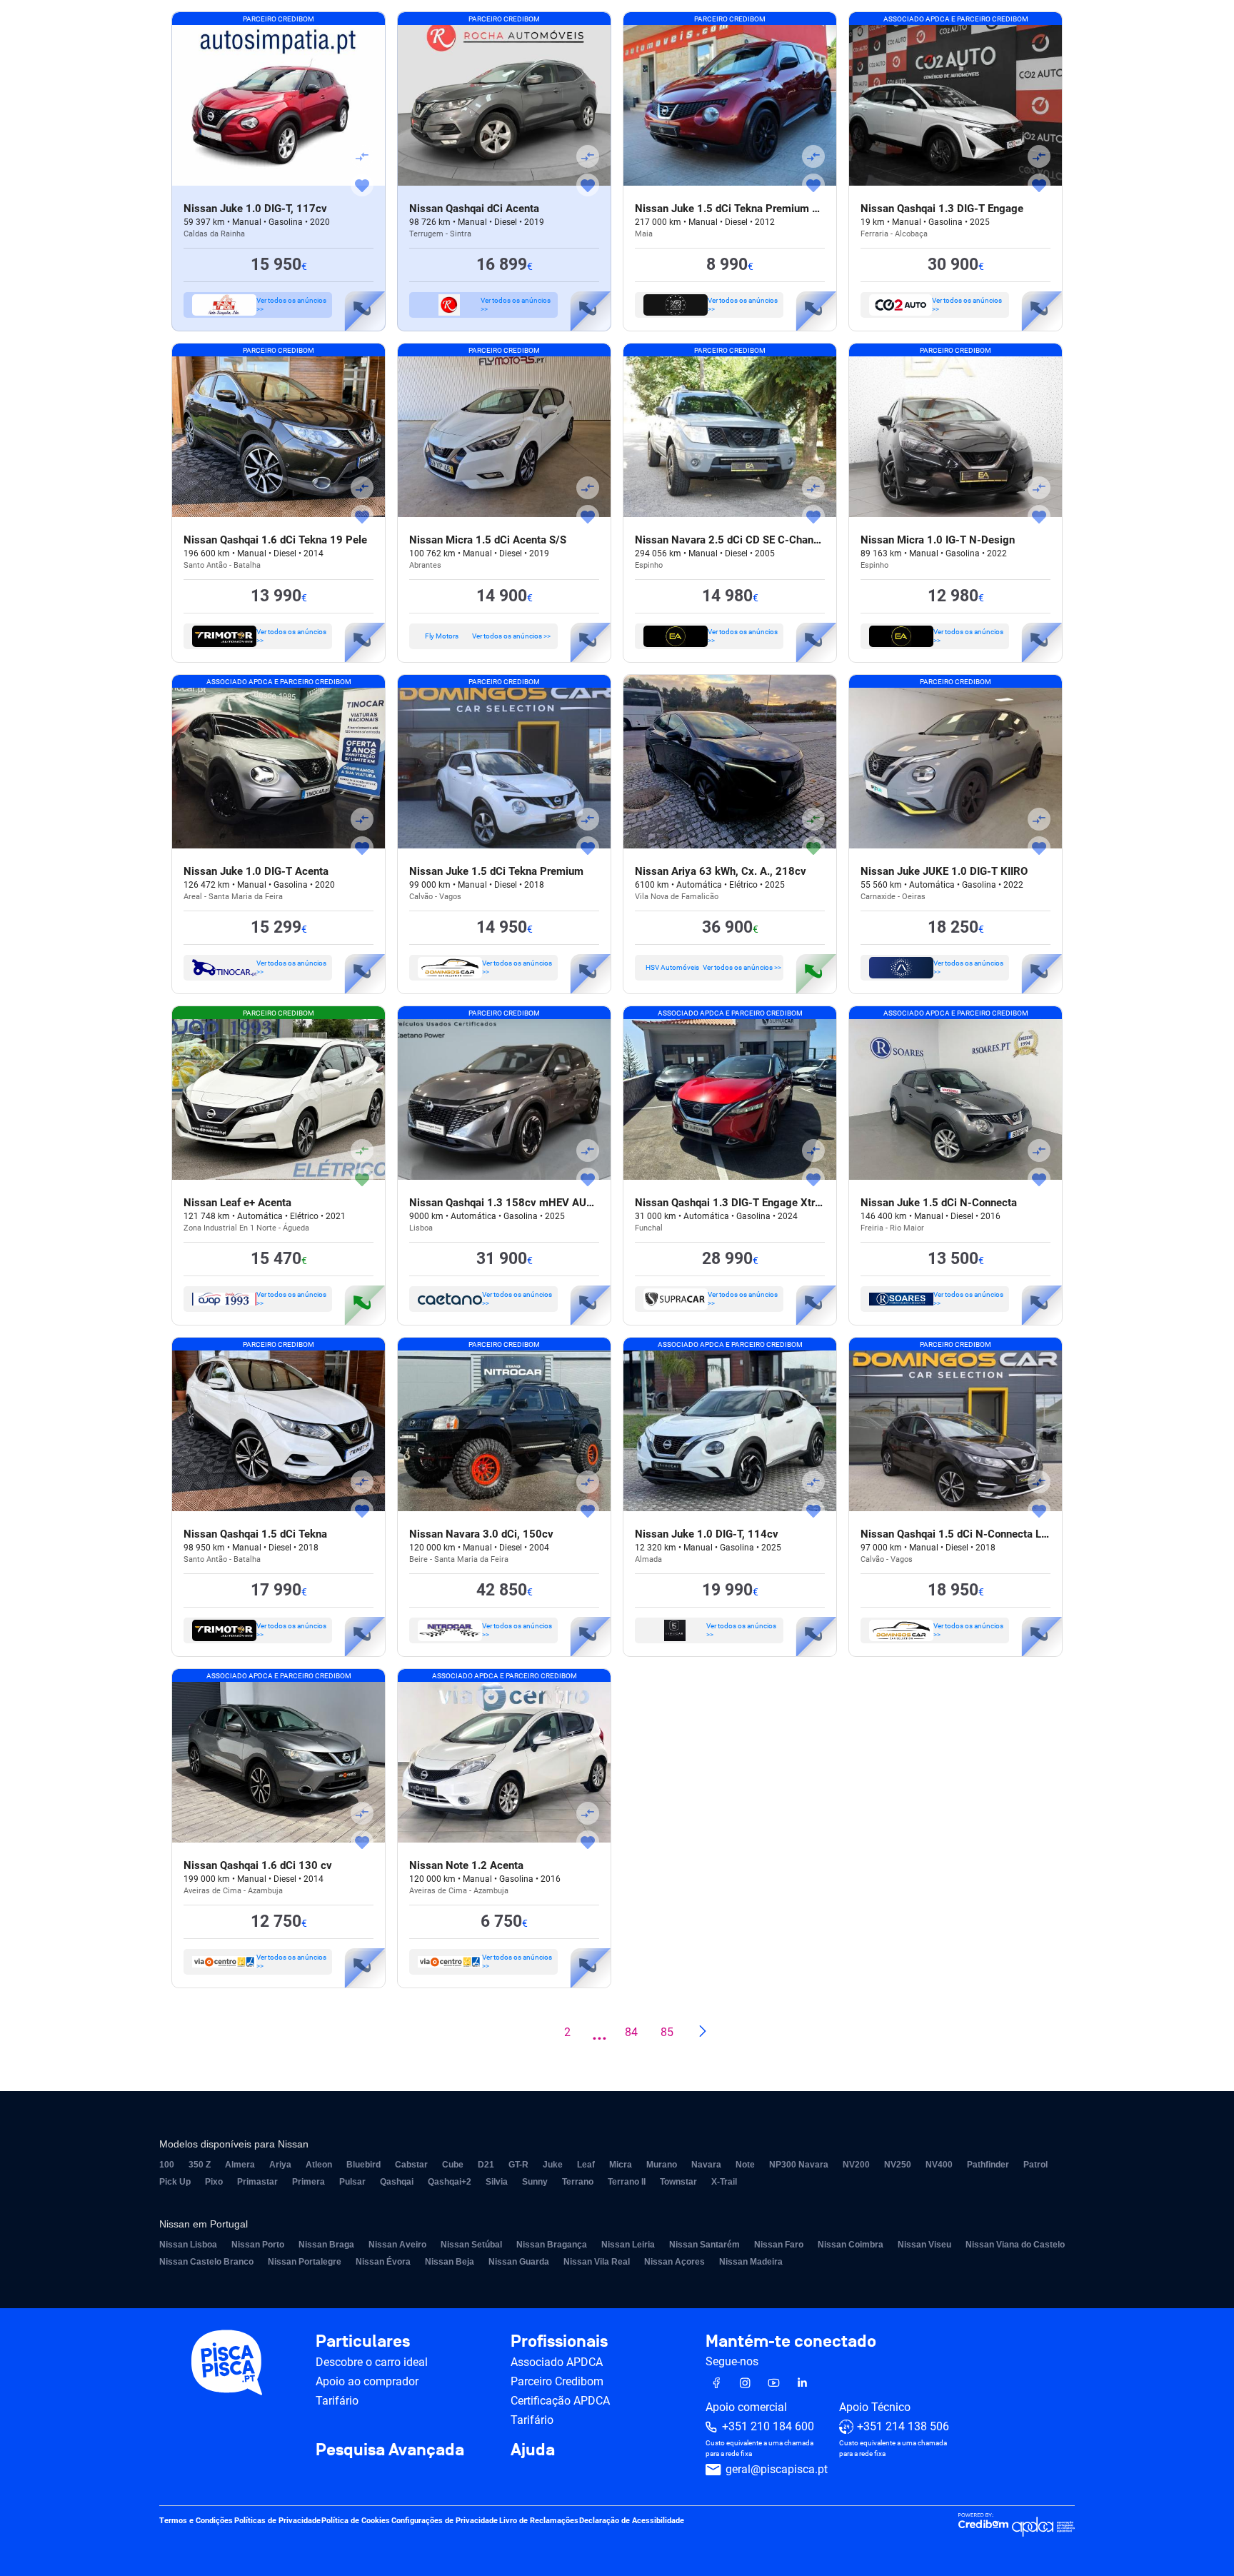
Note (745, 2165)
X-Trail (724, 2182)
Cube (453, 2165)
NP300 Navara (799, 2165)
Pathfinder (988, 2165)
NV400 (939, 2165)
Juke (553, 2165)
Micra (621, 2165)
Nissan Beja (450, 2262)
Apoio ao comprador (367, 2381)
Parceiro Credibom (557, 2381)
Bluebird (363, 2165)
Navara (706, 2165)
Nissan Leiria (628, 2245)
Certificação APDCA (560, 2401)
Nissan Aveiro (397, 2245)
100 (167, 2165)
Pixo (214, 2182)
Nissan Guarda (519, 2262)
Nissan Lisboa (188, 2245)
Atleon (319, 2165)
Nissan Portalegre (305, 2262)
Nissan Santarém (704, 2245)
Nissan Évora (383, 2262)
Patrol (1035, 2165)
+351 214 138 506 (903, 2427)
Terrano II (627, 2182)
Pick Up (175, 2182)
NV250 (898, 2165)
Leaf (586, 2165)
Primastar (257, 2182)
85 (667, 2032)
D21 (486, 2165)
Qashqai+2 (450, 2182)
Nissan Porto (258, 2245)
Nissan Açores (674, 2262)
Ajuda (533, 2450)
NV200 (856, 2165)
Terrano (578, 2182)
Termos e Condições (196, 2521)
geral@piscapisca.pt (777, 2470)
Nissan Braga (326, 2245)
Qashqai (397, 2182)
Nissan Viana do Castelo (1015, 2245)
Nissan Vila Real (597, 2262)
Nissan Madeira (751, 2262)
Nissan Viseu (924, 2245)
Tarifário (337, 2401)
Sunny (535, 2182)
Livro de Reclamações (539, 2521)
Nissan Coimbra (851, 2245)
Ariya (280, 2165)
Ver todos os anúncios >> (291, 305)
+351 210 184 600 (768, 2427)
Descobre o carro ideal (372, 2362)
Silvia (497, 2182)
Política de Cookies (356, 2521)
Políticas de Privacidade (277, 2521)
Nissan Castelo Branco (206, 2262)
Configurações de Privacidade (445, 2521)
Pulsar (352, 2182)
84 (631, 2032)
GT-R (518, 2165)
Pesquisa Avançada (390, 2450)
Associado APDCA (557, 2362)
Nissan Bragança (552, 2245)
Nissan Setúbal (471, 2245)
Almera (240, 2165)
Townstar (678, 2182)
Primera (308, 2182)
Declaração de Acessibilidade (632, 2521)
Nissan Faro (779, 2245)
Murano (662, 2165)
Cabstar (411, 2165)
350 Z (200, 2165)
